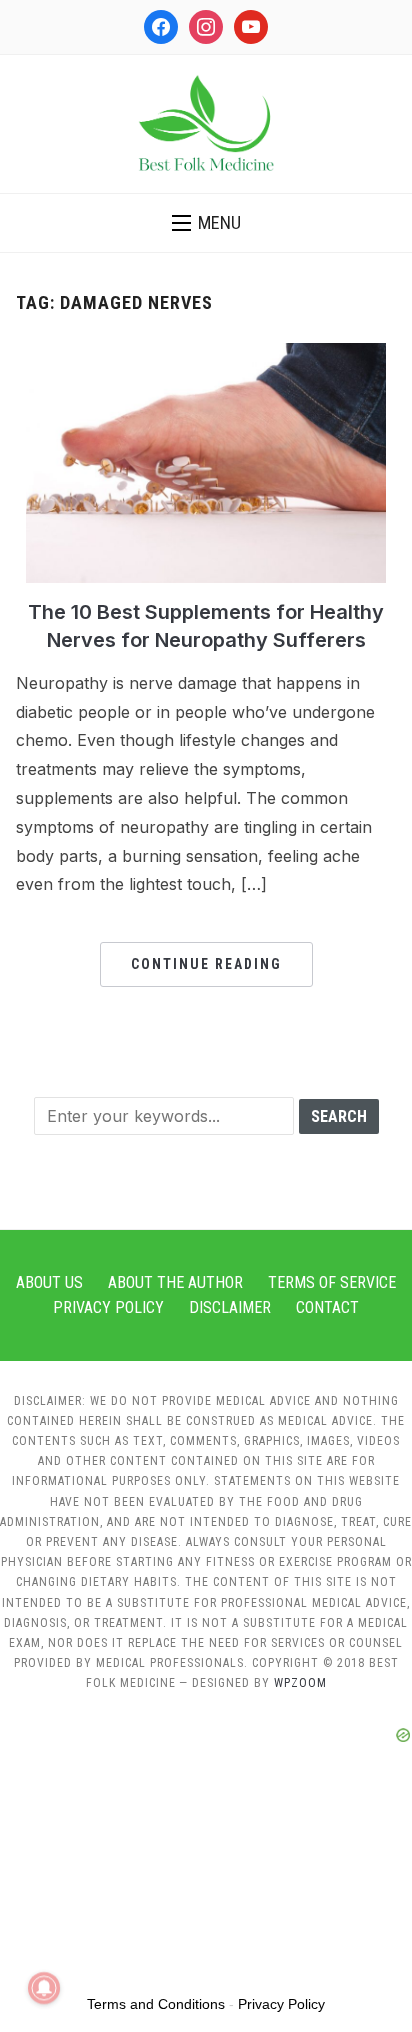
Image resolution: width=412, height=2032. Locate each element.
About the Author (175, 1282)
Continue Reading (206, 964)
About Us (49, 1282)
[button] (206, 223)
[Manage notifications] (44, 1988)
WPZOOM (300, 1683)
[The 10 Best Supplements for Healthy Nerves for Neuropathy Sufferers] (206, 355)
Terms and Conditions (156, 2004)
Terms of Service (332, 1282)
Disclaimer (230, 1307)
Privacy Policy (108, 1307)
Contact (327, 1307)
